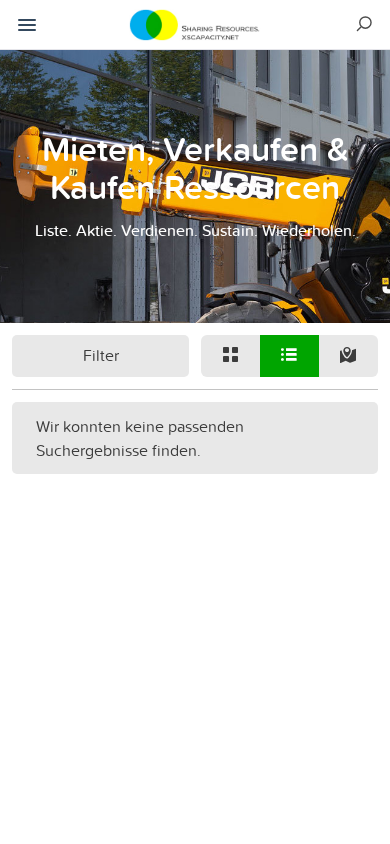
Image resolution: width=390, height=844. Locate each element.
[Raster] (230, 356)
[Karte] (348, 356)
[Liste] (289, 356)
